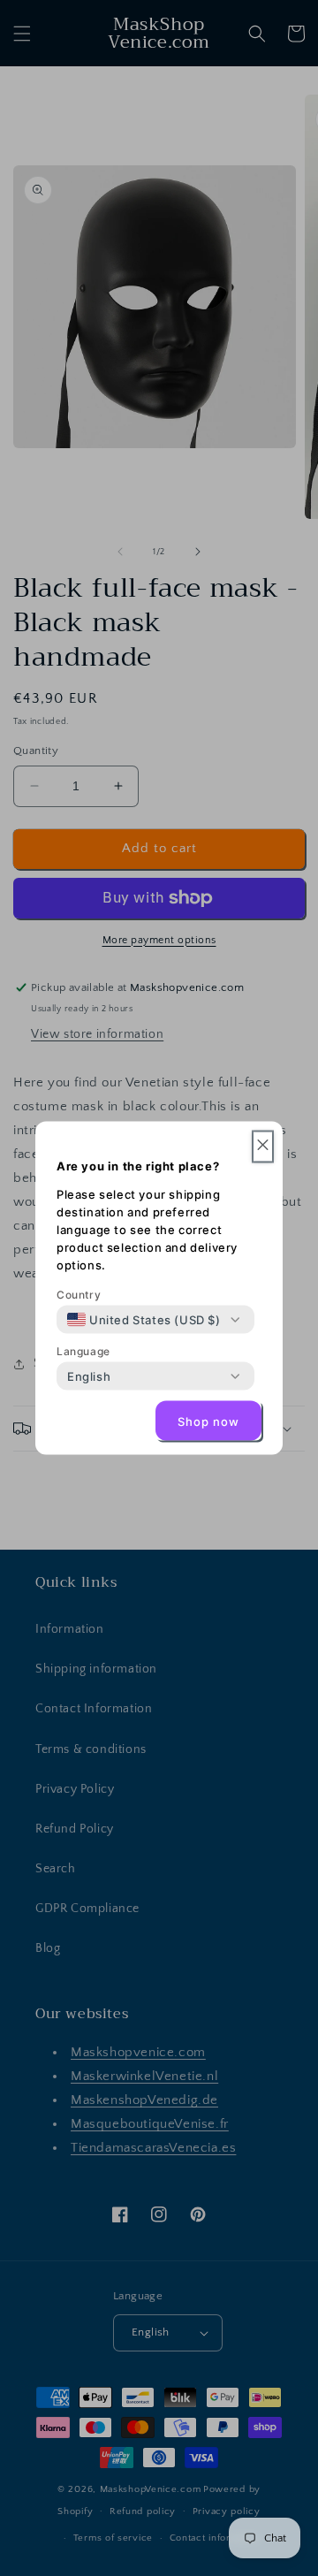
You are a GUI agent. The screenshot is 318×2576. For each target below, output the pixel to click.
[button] (263, 1147)
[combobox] (144, 1320)
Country (79, 1295)
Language (83, 1351)
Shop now (208, 1421)
